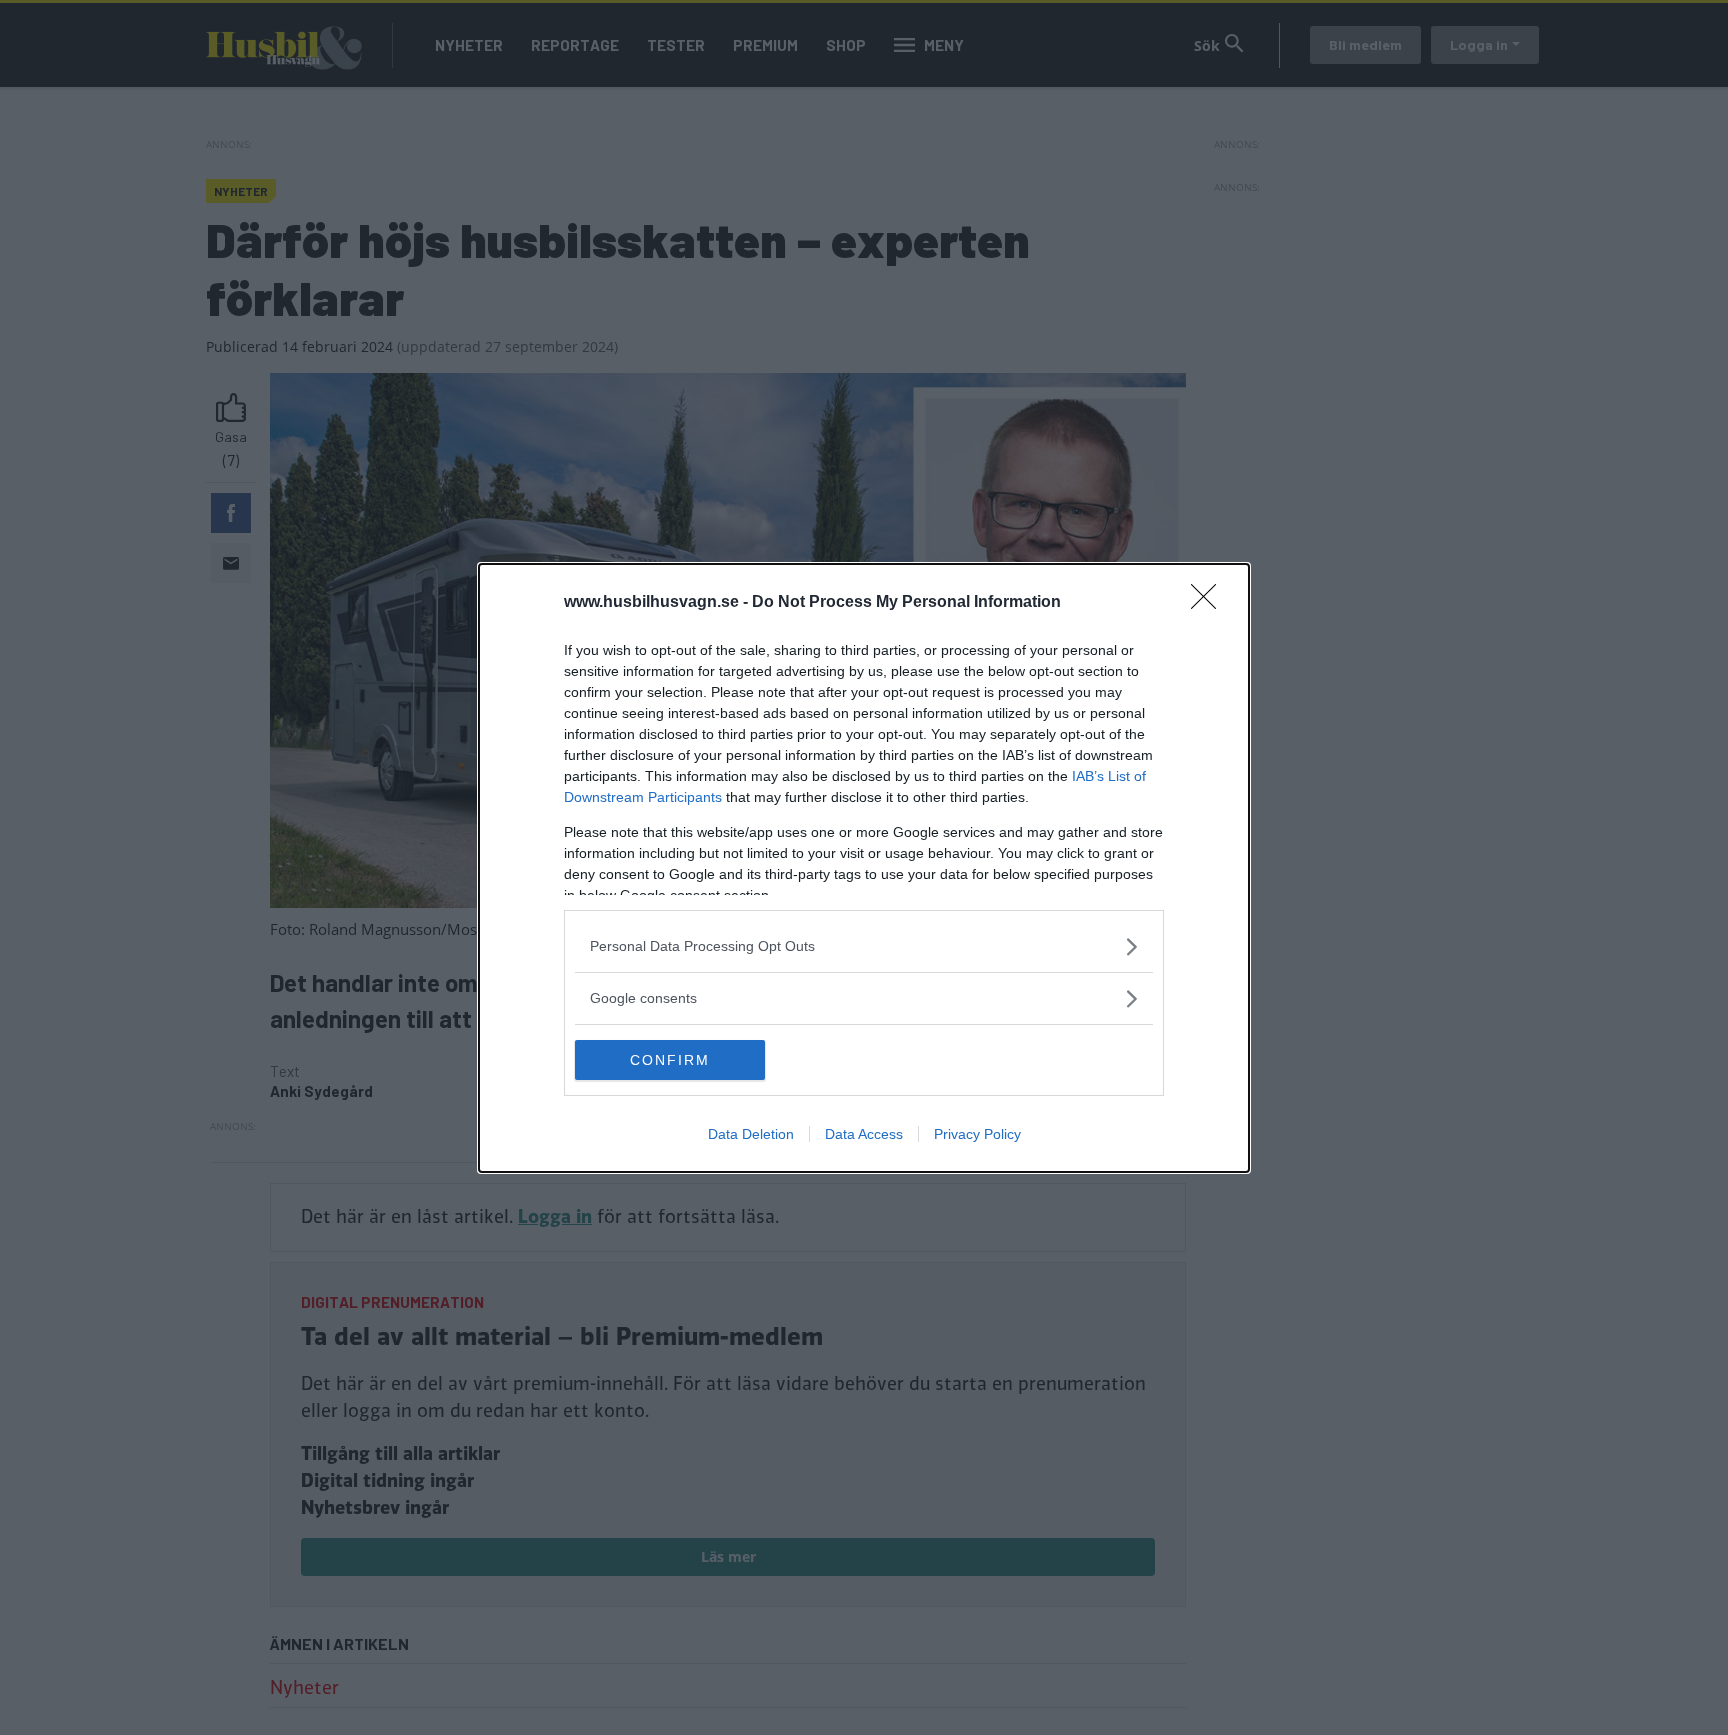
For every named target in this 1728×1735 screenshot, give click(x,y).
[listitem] (864, 946)
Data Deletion (751, 1134)
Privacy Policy (977, 1134)
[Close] (1210, 603)
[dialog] (864, 868)
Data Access (864, 1134)
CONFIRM (670, 1060)
